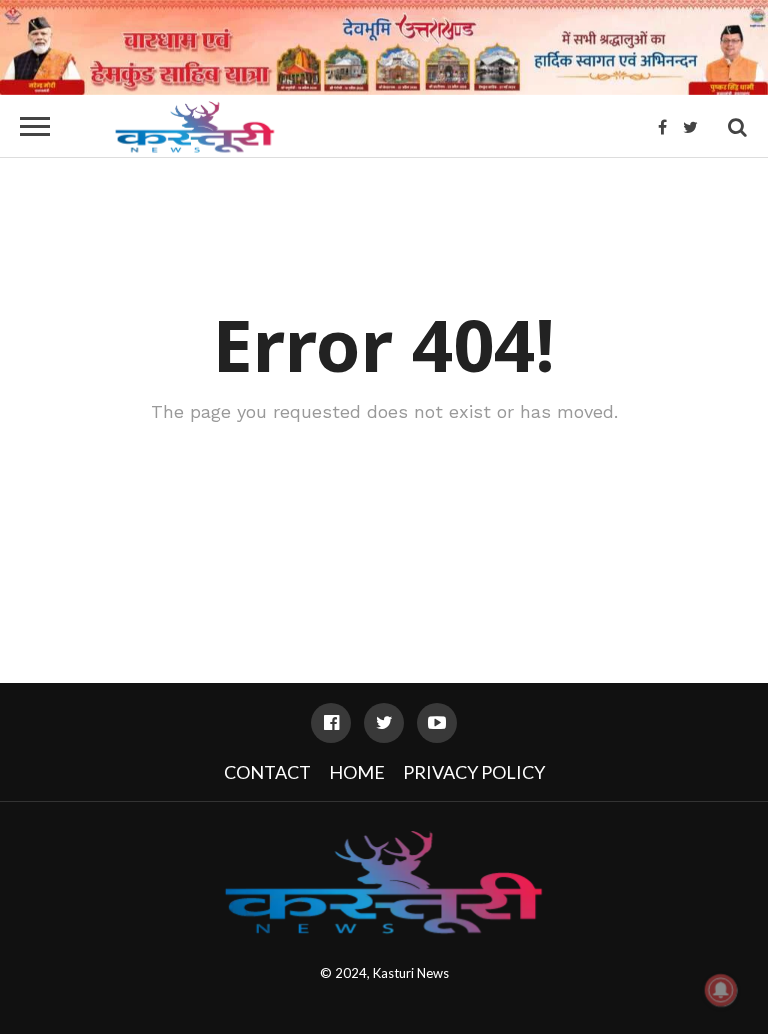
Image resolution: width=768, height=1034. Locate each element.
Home (357, 772)
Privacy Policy (474, 772)
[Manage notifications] (721, 990)
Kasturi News (411, 973)
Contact (267, 772)
